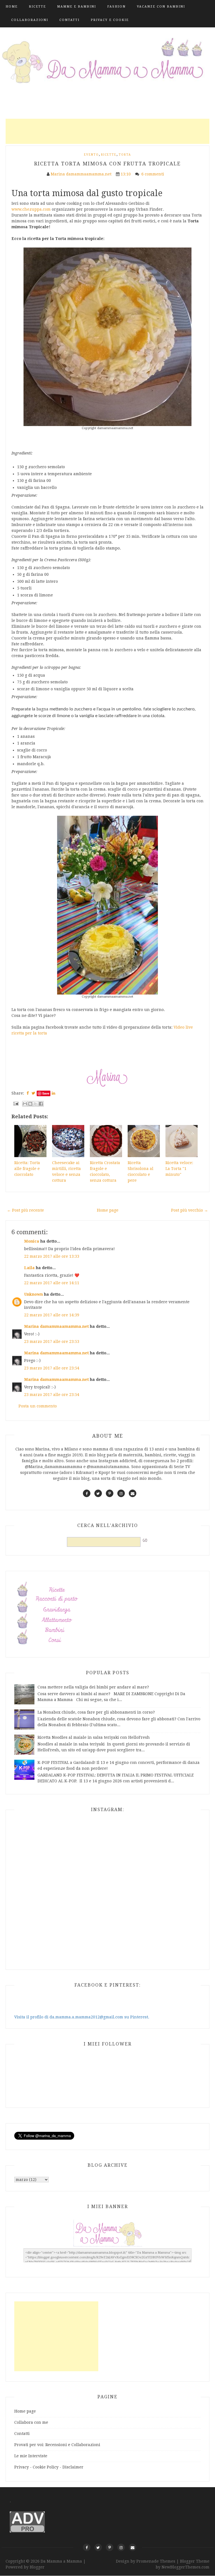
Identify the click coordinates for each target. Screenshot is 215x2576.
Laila (29, 1268)
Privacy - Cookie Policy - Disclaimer (49, 2467)
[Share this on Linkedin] (53, 1093)
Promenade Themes (156, 2561)
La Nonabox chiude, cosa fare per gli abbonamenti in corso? (96, 1712)
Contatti (69, 20)
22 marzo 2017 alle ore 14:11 (52, 1283)
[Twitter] (98, 2547)
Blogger (37, 2567)
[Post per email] (16, 1103)
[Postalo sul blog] (30, 1104)
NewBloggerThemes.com (185, 2567)
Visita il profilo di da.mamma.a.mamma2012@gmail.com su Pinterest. (82, 2017)
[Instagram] (121, 2547)
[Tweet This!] (33, 1093)
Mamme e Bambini (77, 7)
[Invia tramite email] (25, 1104)
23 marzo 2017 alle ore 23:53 (52, 1341)
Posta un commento (38, 1406)
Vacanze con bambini (161, 7)
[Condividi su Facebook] (41, 1104)
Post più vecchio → (190, 1210)
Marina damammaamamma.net (56, 1326)
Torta (125, 155)
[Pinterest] (110, 2547)
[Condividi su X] (36, 1104)
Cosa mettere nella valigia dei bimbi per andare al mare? (93, 1687)
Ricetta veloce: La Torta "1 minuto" (179, 1169)
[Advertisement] (107, 131)
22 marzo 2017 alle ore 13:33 (52, 1256)
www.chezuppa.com (31, 209)
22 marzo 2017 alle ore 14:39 (52, 1315)
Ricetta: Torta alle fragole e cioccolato (27, 1169)
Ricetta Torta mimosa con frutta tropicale (107, 164)
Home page (108, 1210)
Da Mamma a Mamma (62, 2561)
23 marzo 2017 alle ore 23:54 (52, 1368)
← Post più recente (25, 1210)
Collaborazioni (30, 20)
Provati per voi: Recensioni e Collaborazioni (57, 2445)
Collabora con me (31, 2422)
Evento (91, 155)
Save (46, 1093)
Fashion (116, 7)
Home (12, 7)
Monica (32, 1241)
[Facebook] (87, 2547)
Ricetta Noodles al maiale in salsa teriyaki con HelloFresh (94, 1737)
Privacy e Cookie (110, 20)
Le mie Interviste (31, 2456)
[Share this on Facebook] (28, 1093)
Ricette (37, 7)
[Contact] (133, 2547)
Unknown (33, 1294)
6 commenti (153, 174)
